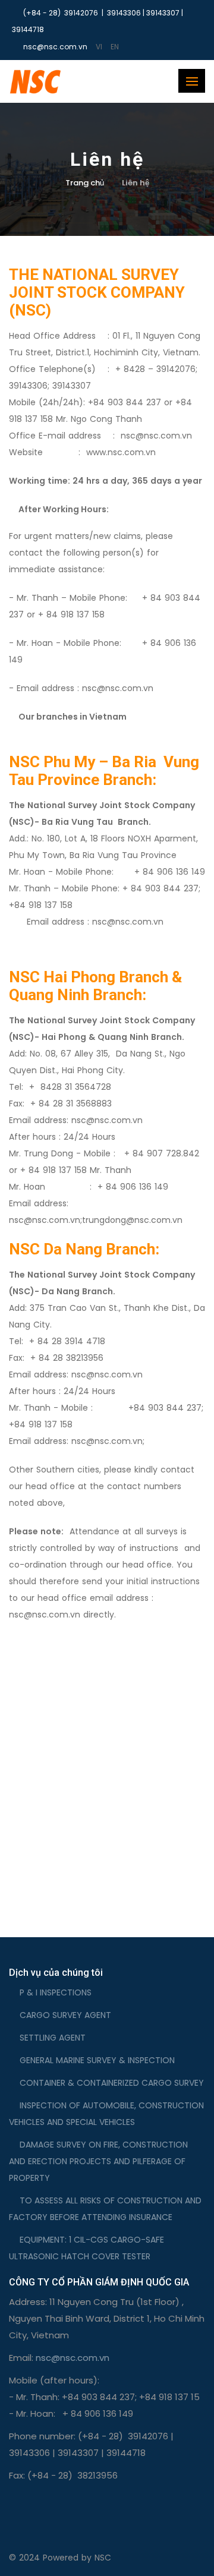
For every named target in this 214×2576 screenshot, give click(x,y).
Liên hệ (136, 183)
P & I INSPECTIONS (56, 1992)
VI (99, 47)
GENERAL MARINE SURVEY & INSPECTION (97, 2060)
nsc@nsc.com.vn (118, 688)
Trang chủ (85, 183)
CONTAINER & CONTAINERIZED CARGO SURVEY (112, 2083)
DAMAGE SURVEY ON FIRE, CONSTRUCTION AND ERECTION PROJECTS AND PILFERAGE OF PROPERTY (98, 2161)
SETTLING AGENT (53, 2038)
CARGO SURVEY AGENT (65, 2015)
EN (115, 47)
